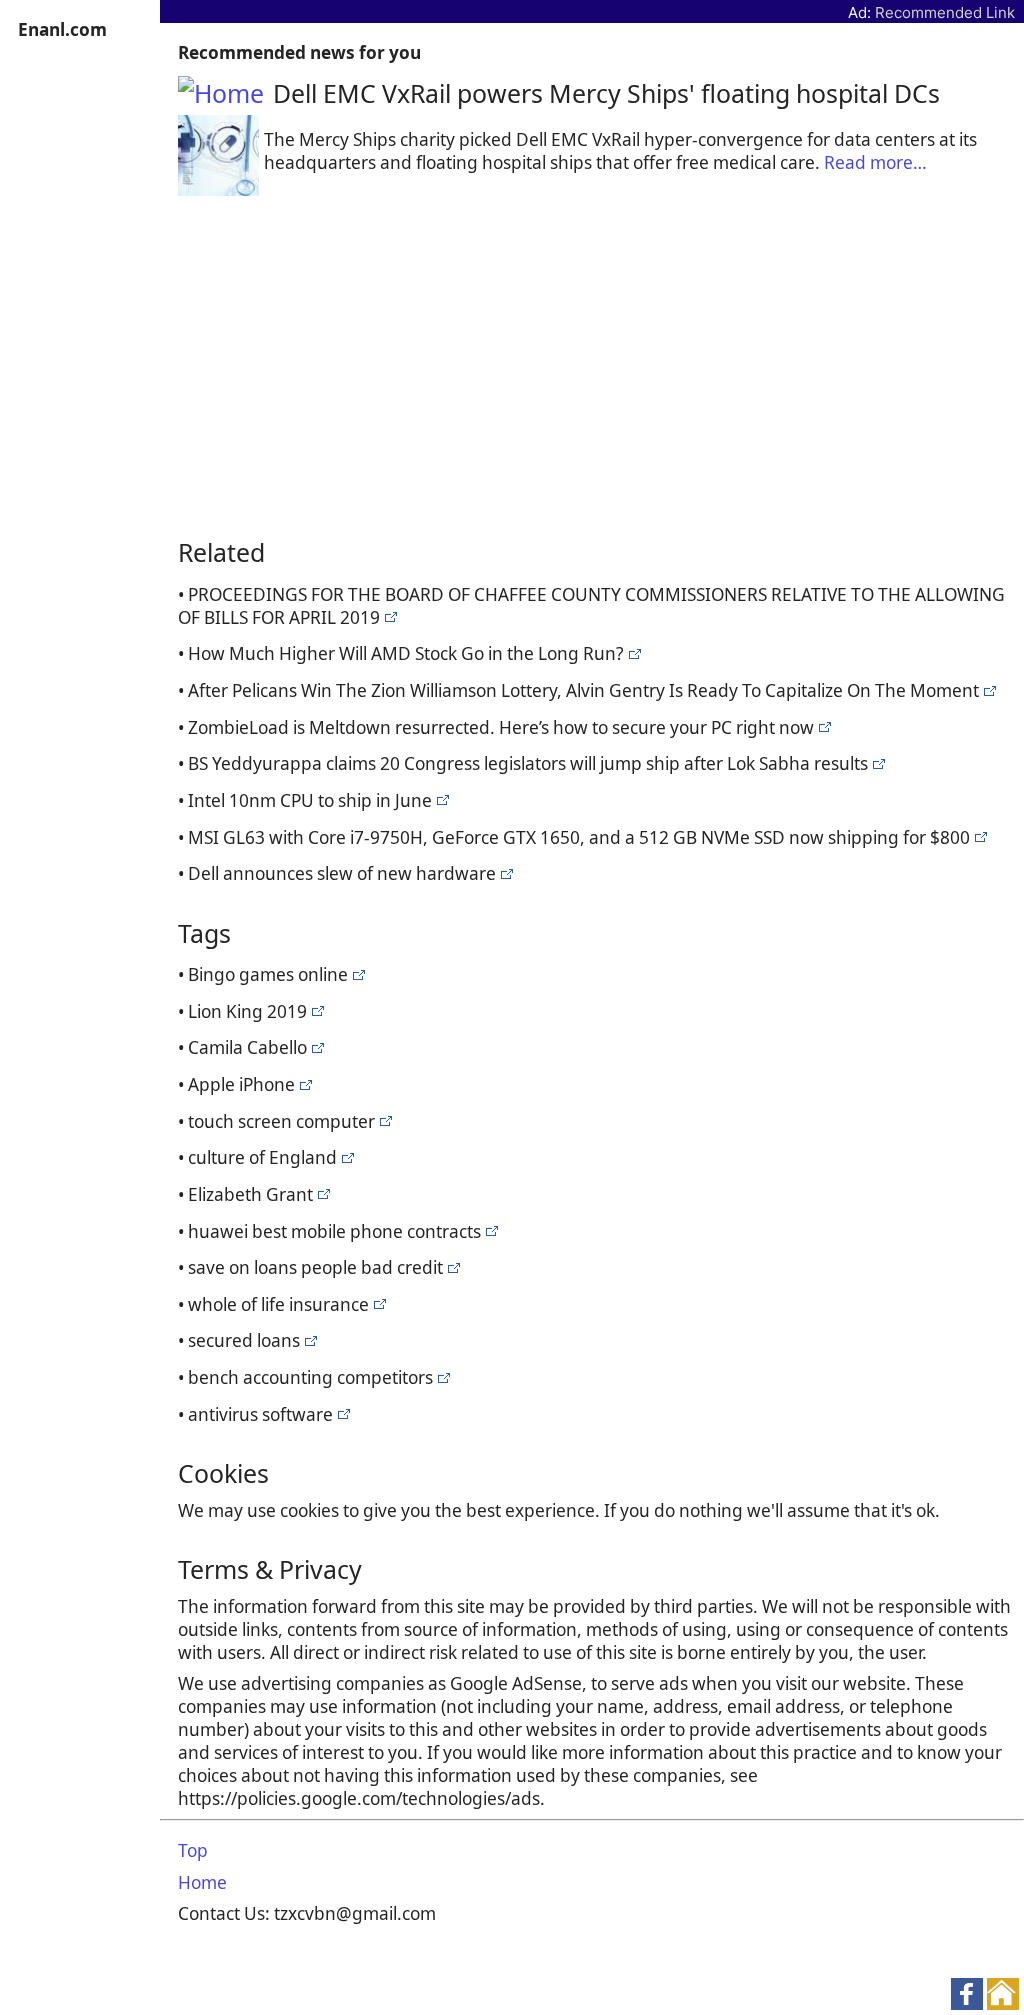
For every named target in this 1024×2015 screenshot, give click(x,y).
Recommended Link (945, 12)
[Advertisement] (592, 364)
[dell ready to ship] (388, 617)
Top (193, 1850)
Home (202, 1882)
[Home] (225, 93)
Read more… (875, 162)
